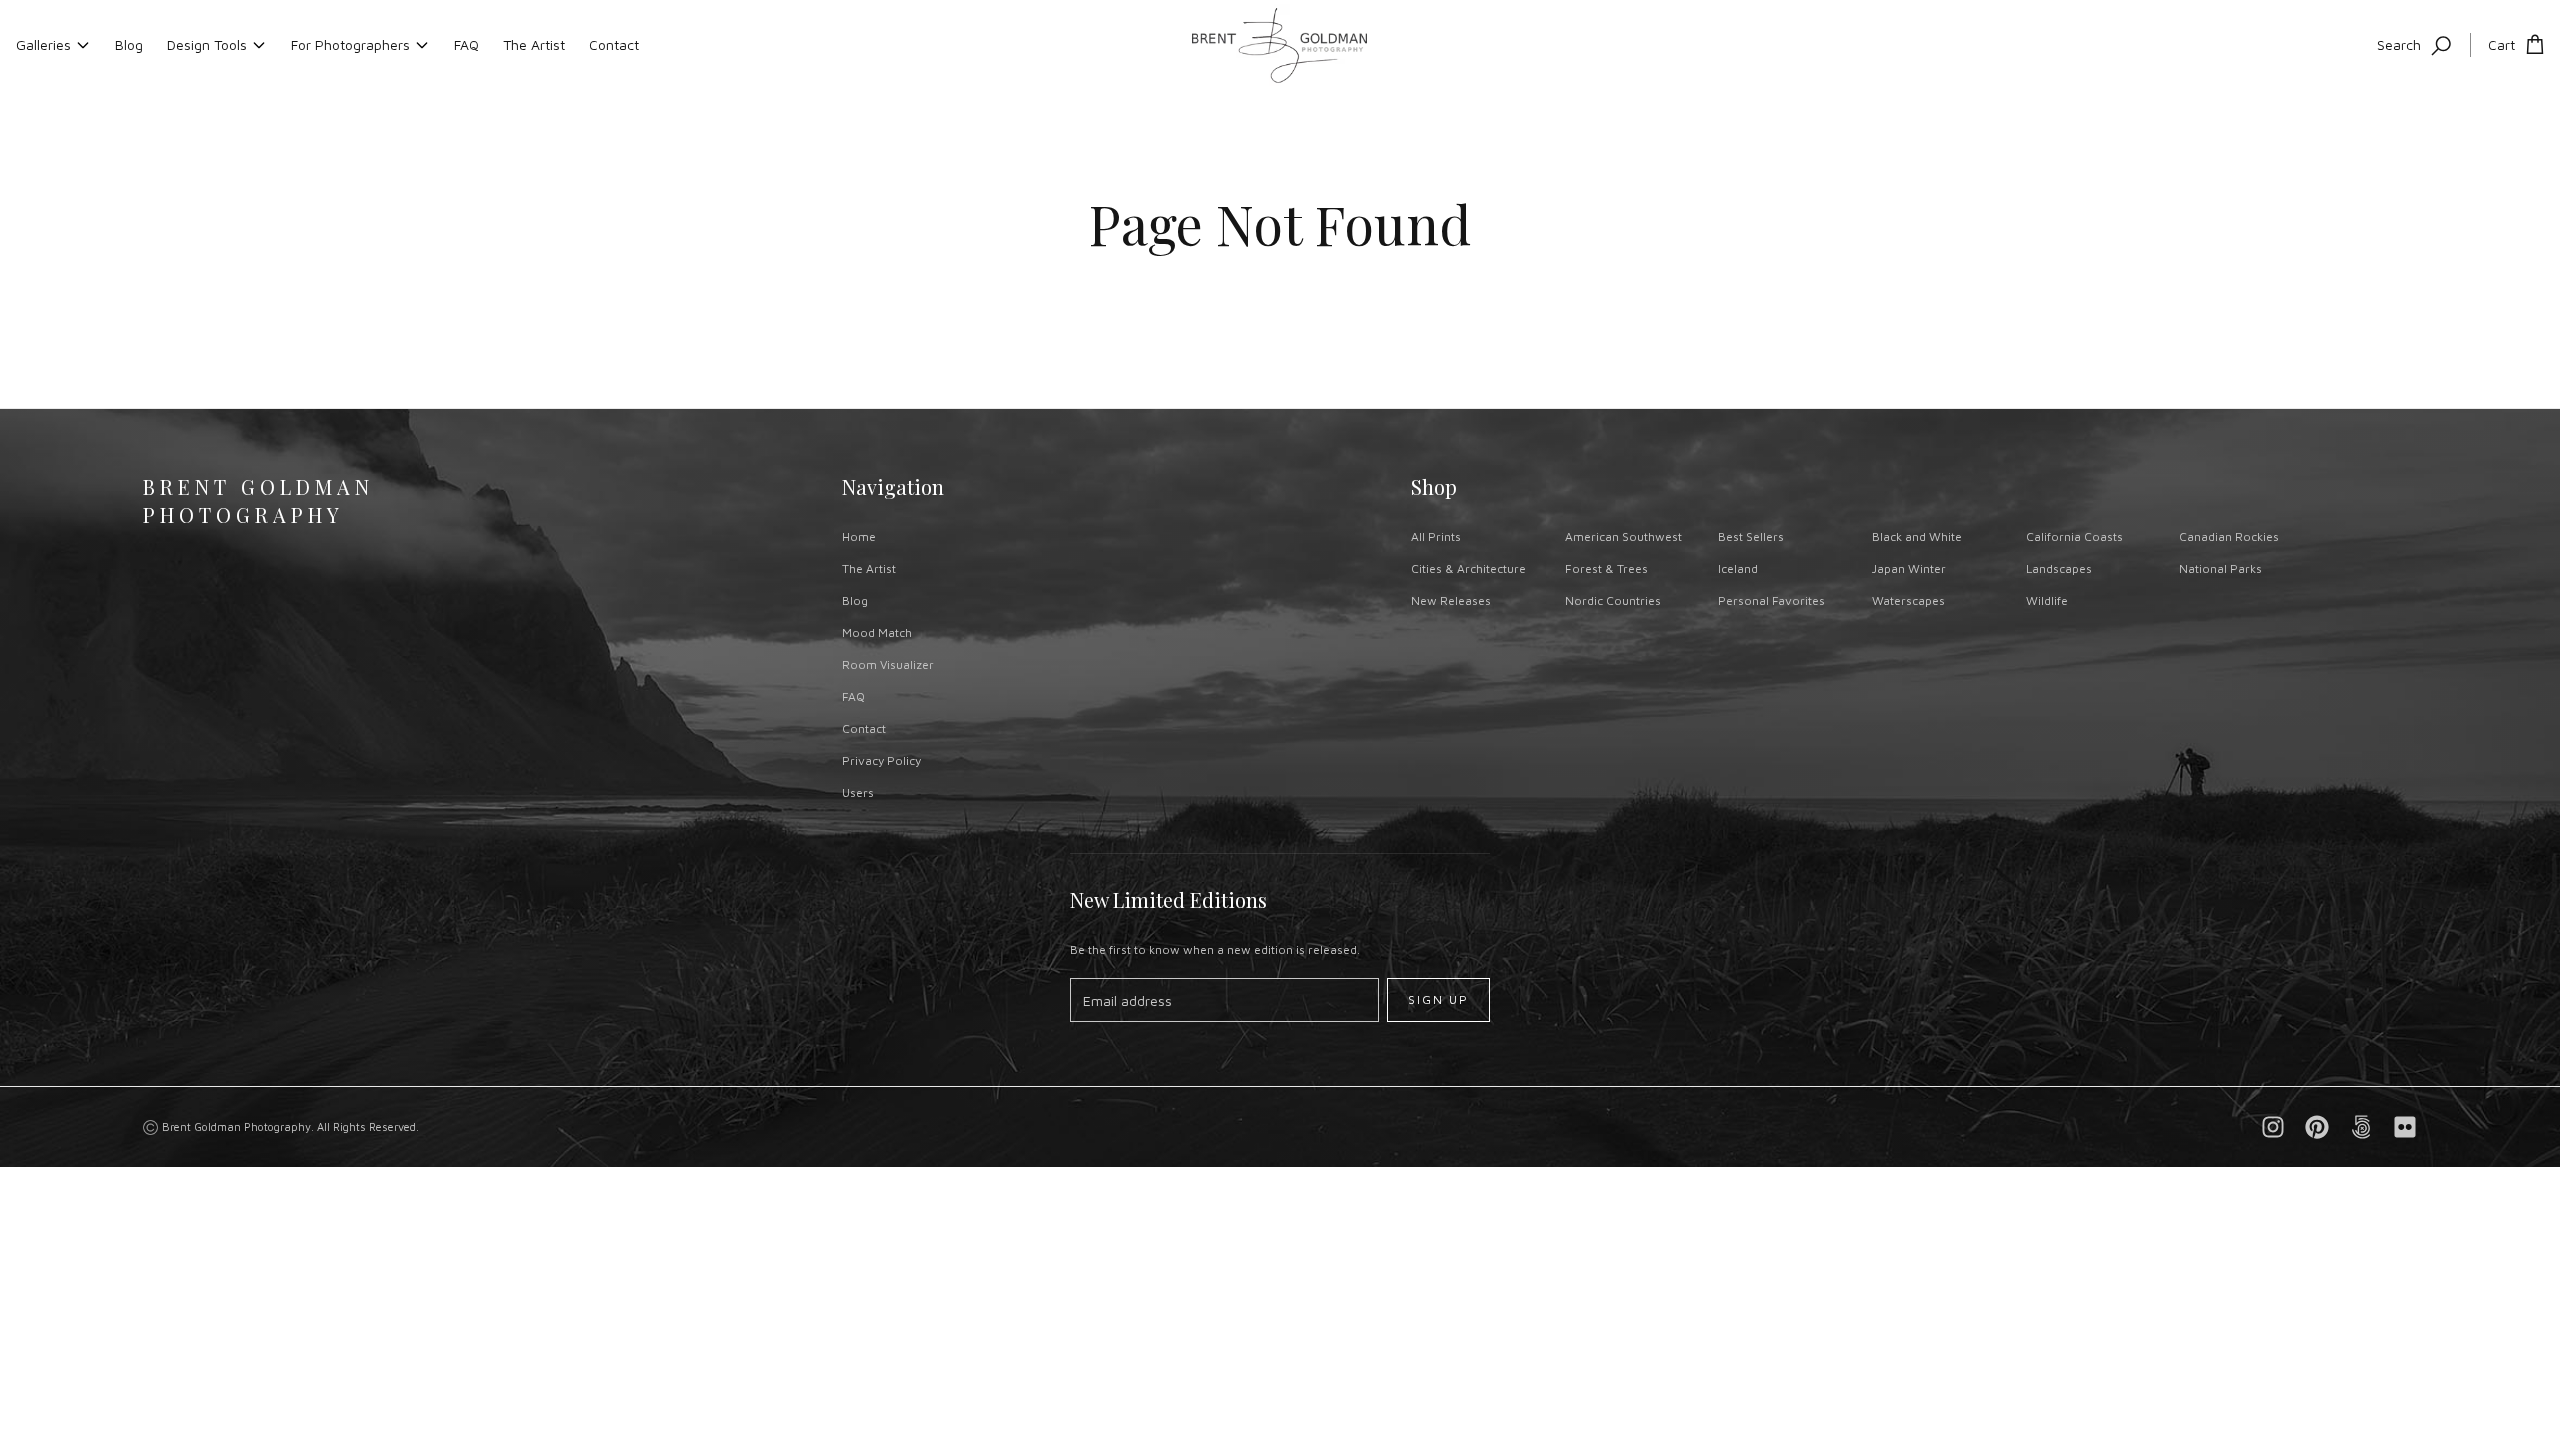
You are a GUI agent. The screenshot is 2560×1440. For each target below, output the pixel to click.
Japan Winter (1909, 568)
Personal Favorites (1771, 600)
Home (859, 536)
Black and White (1917, 536)
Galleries (43, 44)
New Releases (1451, 600)
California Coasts (2074, 536)
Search (2399, 44)
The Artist (534, 44)
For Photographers (350, 44)
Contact (614, 44)
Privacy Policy (881, 760)
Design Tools (207, 44)
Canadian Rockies (2229, 536)
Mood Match (877, 632)
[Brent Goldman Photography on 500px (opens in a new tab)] (2361, 1127)
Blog (129, 44)
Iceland (1738, 568)
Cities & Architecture (1468, 568)
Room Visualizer (888, 664)
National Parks (2220, 568)
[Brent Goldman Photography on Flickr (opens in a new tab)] (2405, 1127)
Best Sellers (1751, 536)
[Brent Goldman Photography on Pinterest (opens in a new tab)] (2317, 1127)
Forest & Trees (1606, 568)
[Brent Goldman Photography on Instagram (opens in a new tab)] (2273, 1127)
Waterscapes (1908, 600)
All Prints (1436, 536)
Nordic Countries (1613, 600)
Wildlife (2047, 600)
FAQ (466, 44)
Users (858, 792)
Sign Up (1438, 999)
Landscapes (2059, 568)
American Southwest (1623, 536)
